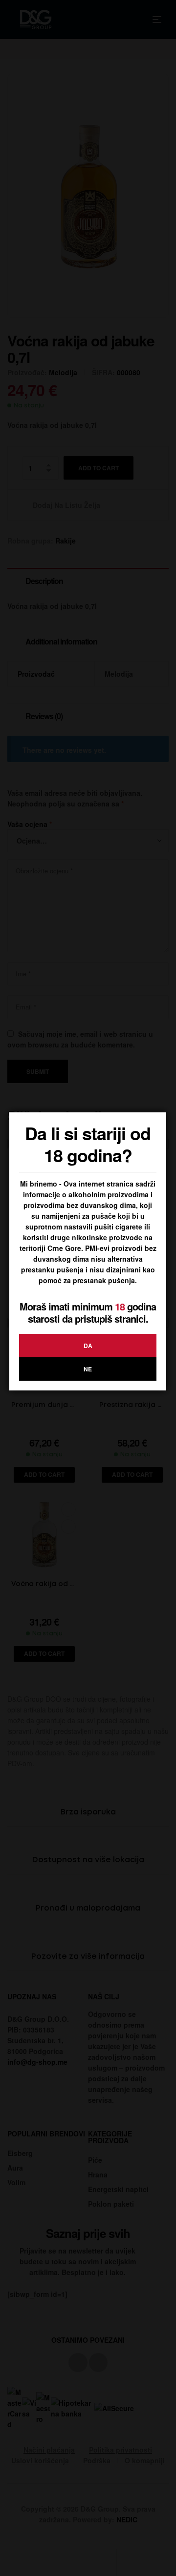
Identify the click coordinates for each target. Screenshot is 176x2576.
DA (88, 1346)
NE (88, 1369)
